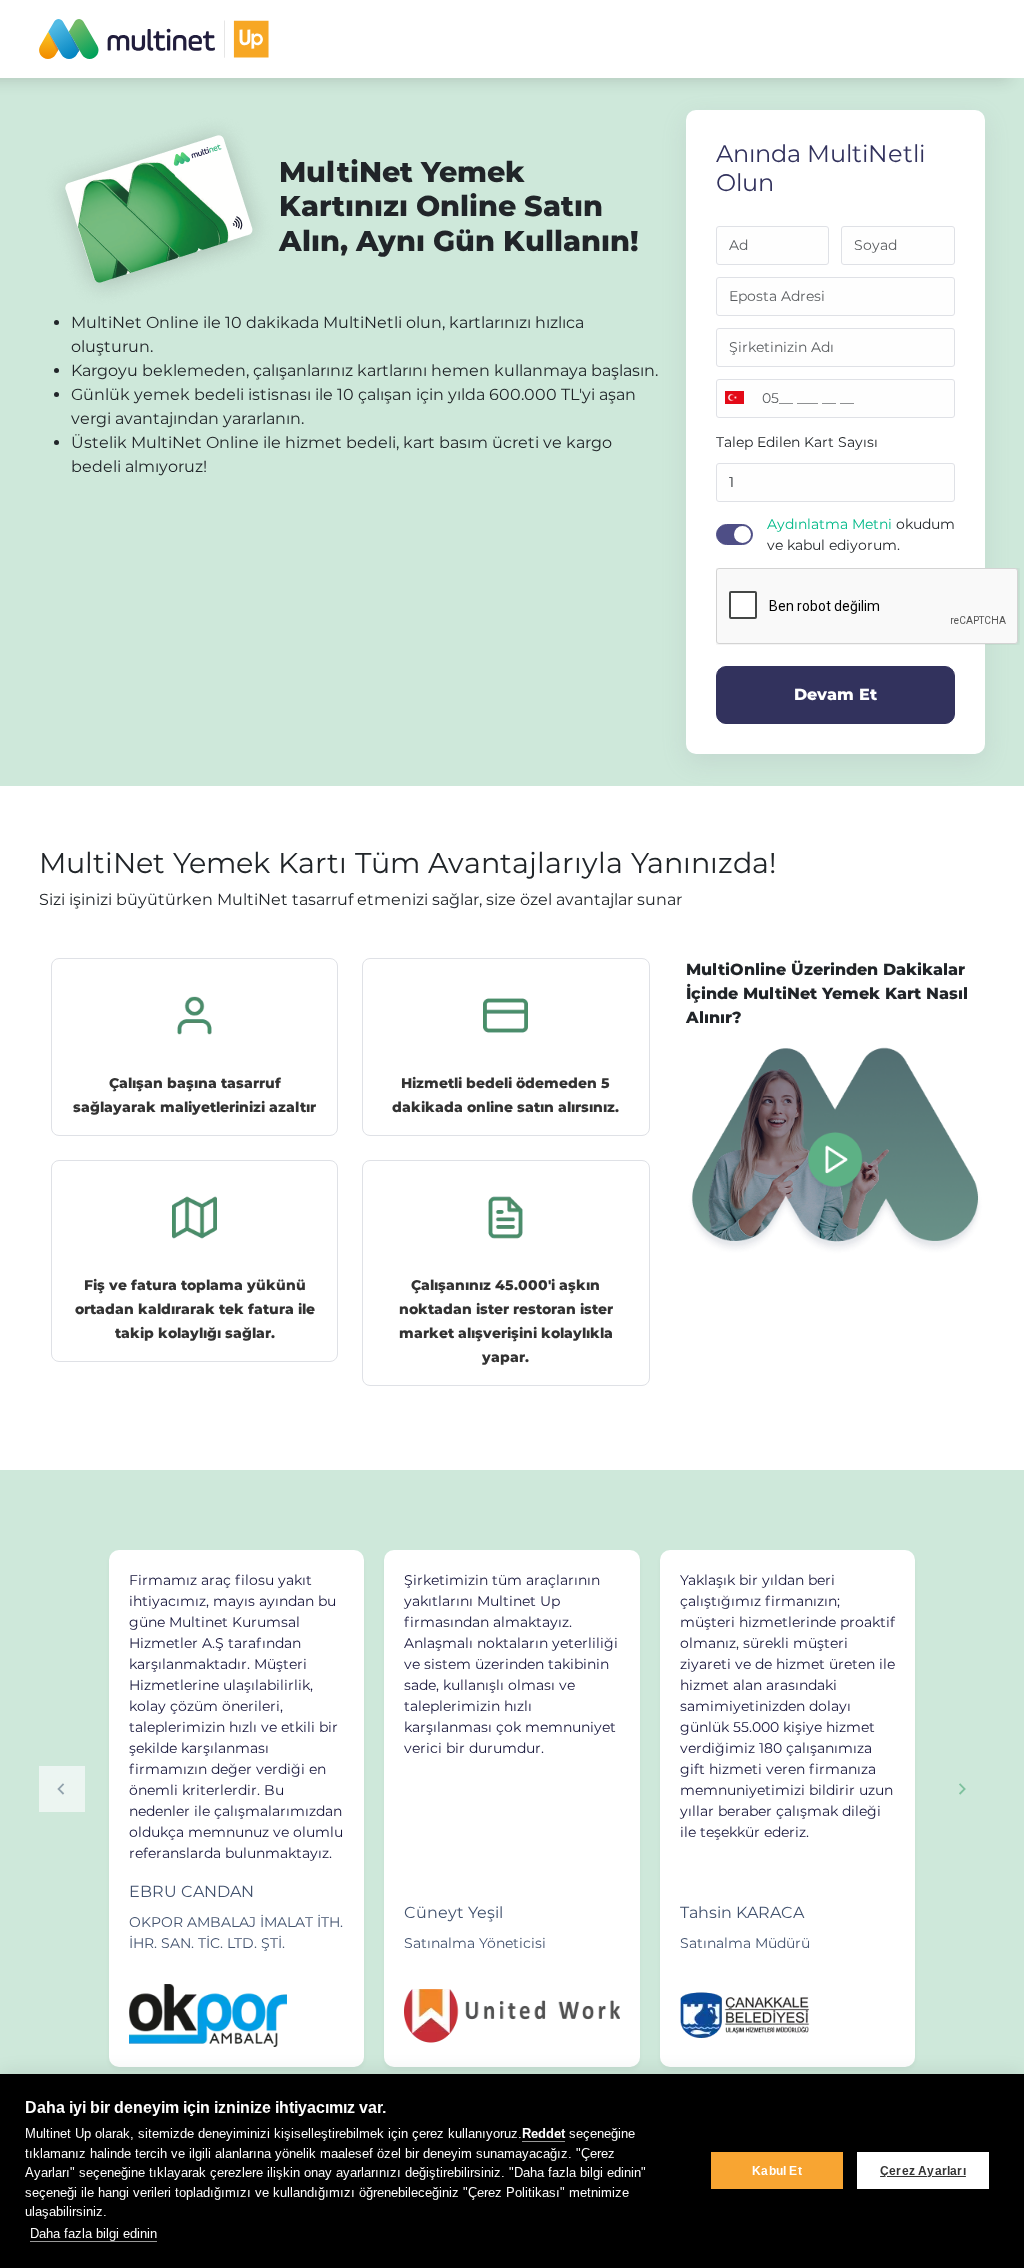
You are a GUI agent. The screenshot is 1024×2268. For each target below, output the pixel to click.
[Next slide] (962, 1789)
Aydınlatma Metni (829, 524)
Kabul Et (777, 2171)
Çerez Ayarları (923, 2171)
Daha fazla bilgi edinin (93, 2233)
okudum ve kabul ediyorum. (861, 534)
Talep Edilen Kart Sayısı (797, 442)
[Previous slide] (62, 1789)
